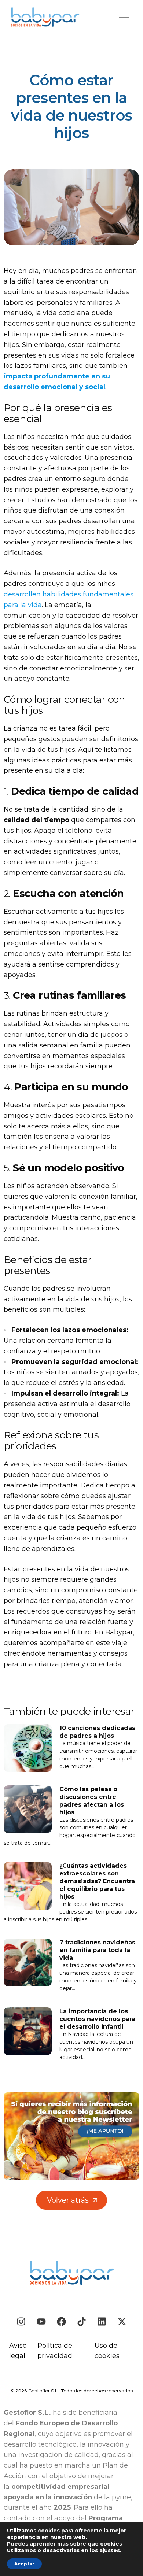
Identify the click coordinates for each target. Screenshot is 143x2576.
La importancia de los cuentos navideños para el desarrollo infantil (97, 2019)
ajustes (110, 2550)
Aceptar (24, 2564)
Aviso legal (18, 2351)
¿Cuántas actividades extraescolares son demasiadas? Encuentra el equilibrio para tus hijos (97, 1881)
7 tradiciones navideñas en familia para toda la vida (97, 1950)
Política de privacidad (55, 2351)
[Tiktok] (82, 2322)
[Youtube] (41, 2322)
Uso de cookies (107, 2351)
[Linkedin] (102, 2322)
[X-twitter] (122, 2322)
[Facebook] (61, 2322)
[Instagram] (21, 2322)
